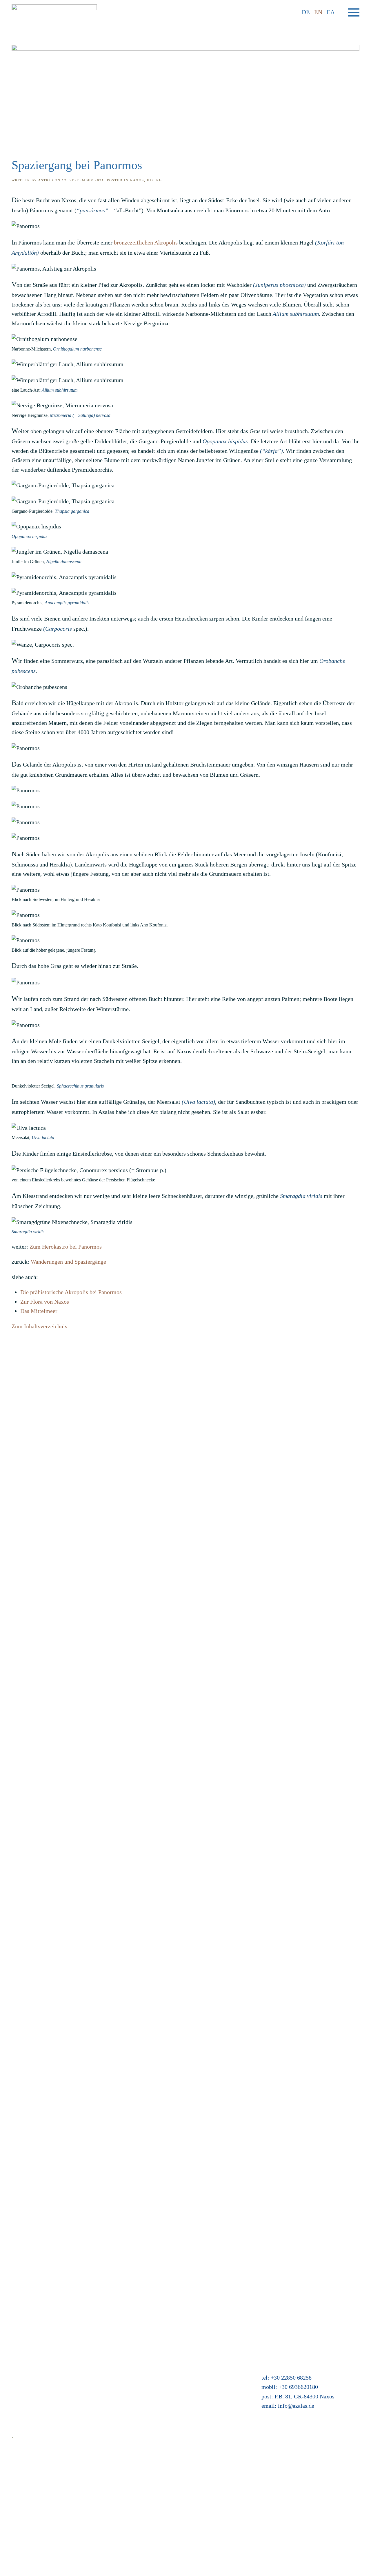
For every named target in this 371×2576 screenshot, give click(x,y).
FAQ (17, 2358)
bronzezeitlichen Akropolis (146, 242)
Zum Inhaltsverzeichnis (39, 1326)
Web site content (31, 2405)
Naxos (137, 180)
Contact (21, 2349)
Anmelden (146, 2396)
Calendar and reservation (164, 2367)
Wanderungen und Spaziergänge (68, 1262)
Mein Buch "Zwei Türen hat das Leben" (181, 2386)
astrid (46, 180)
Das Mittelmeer (39, 1311)
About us (22, 2386)
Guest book (148, 2377)
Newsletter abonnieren (38, 2414)
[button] (354, 12)
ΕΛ (331, 12)
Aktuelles (146, 2339)
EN (318, 12)
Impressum (25, 2367)
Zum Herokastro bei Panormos (66, 1247)
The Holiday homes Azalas (166, 2349)
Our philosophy (30, 2396)
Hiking (154, 180)
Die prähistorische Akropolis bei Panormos (71, 1292)
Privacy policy (29, 2377)
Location (145, 2358)
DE (306, 12)
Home (19, 2339)
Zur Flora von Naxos (45, 1302)
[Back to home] (54, 12)
